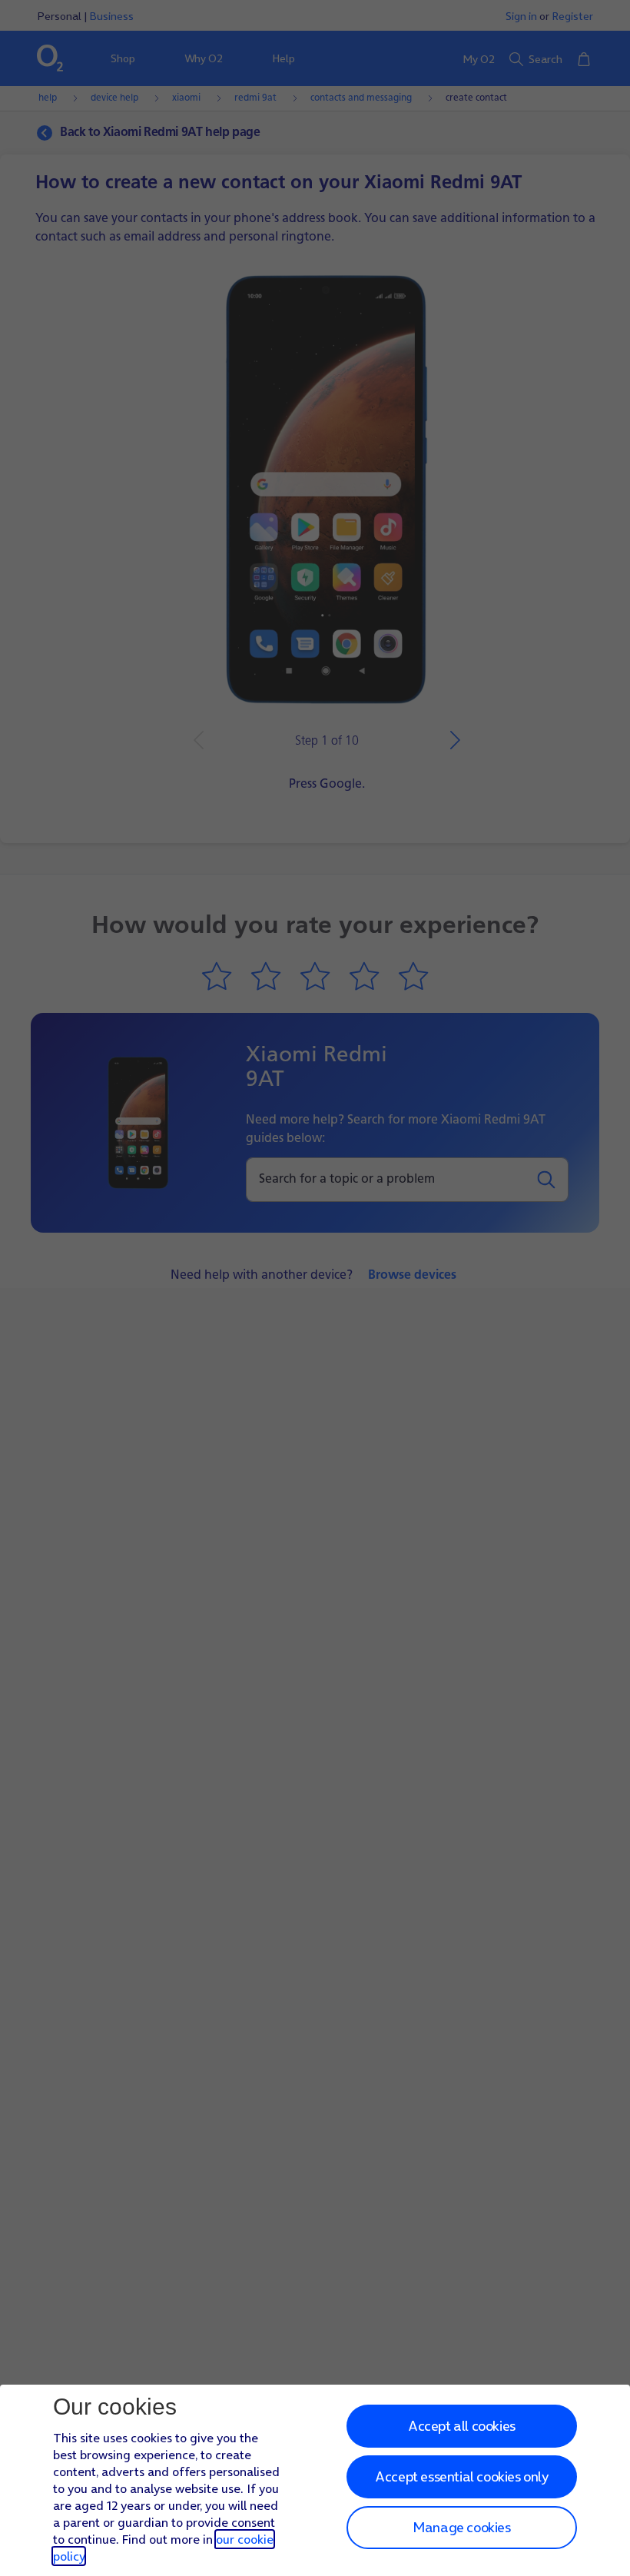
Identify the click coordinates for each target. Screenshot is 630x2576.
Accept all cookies (462, 2426)
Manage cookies (461, 2527)
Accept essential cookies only (461, 2476)
